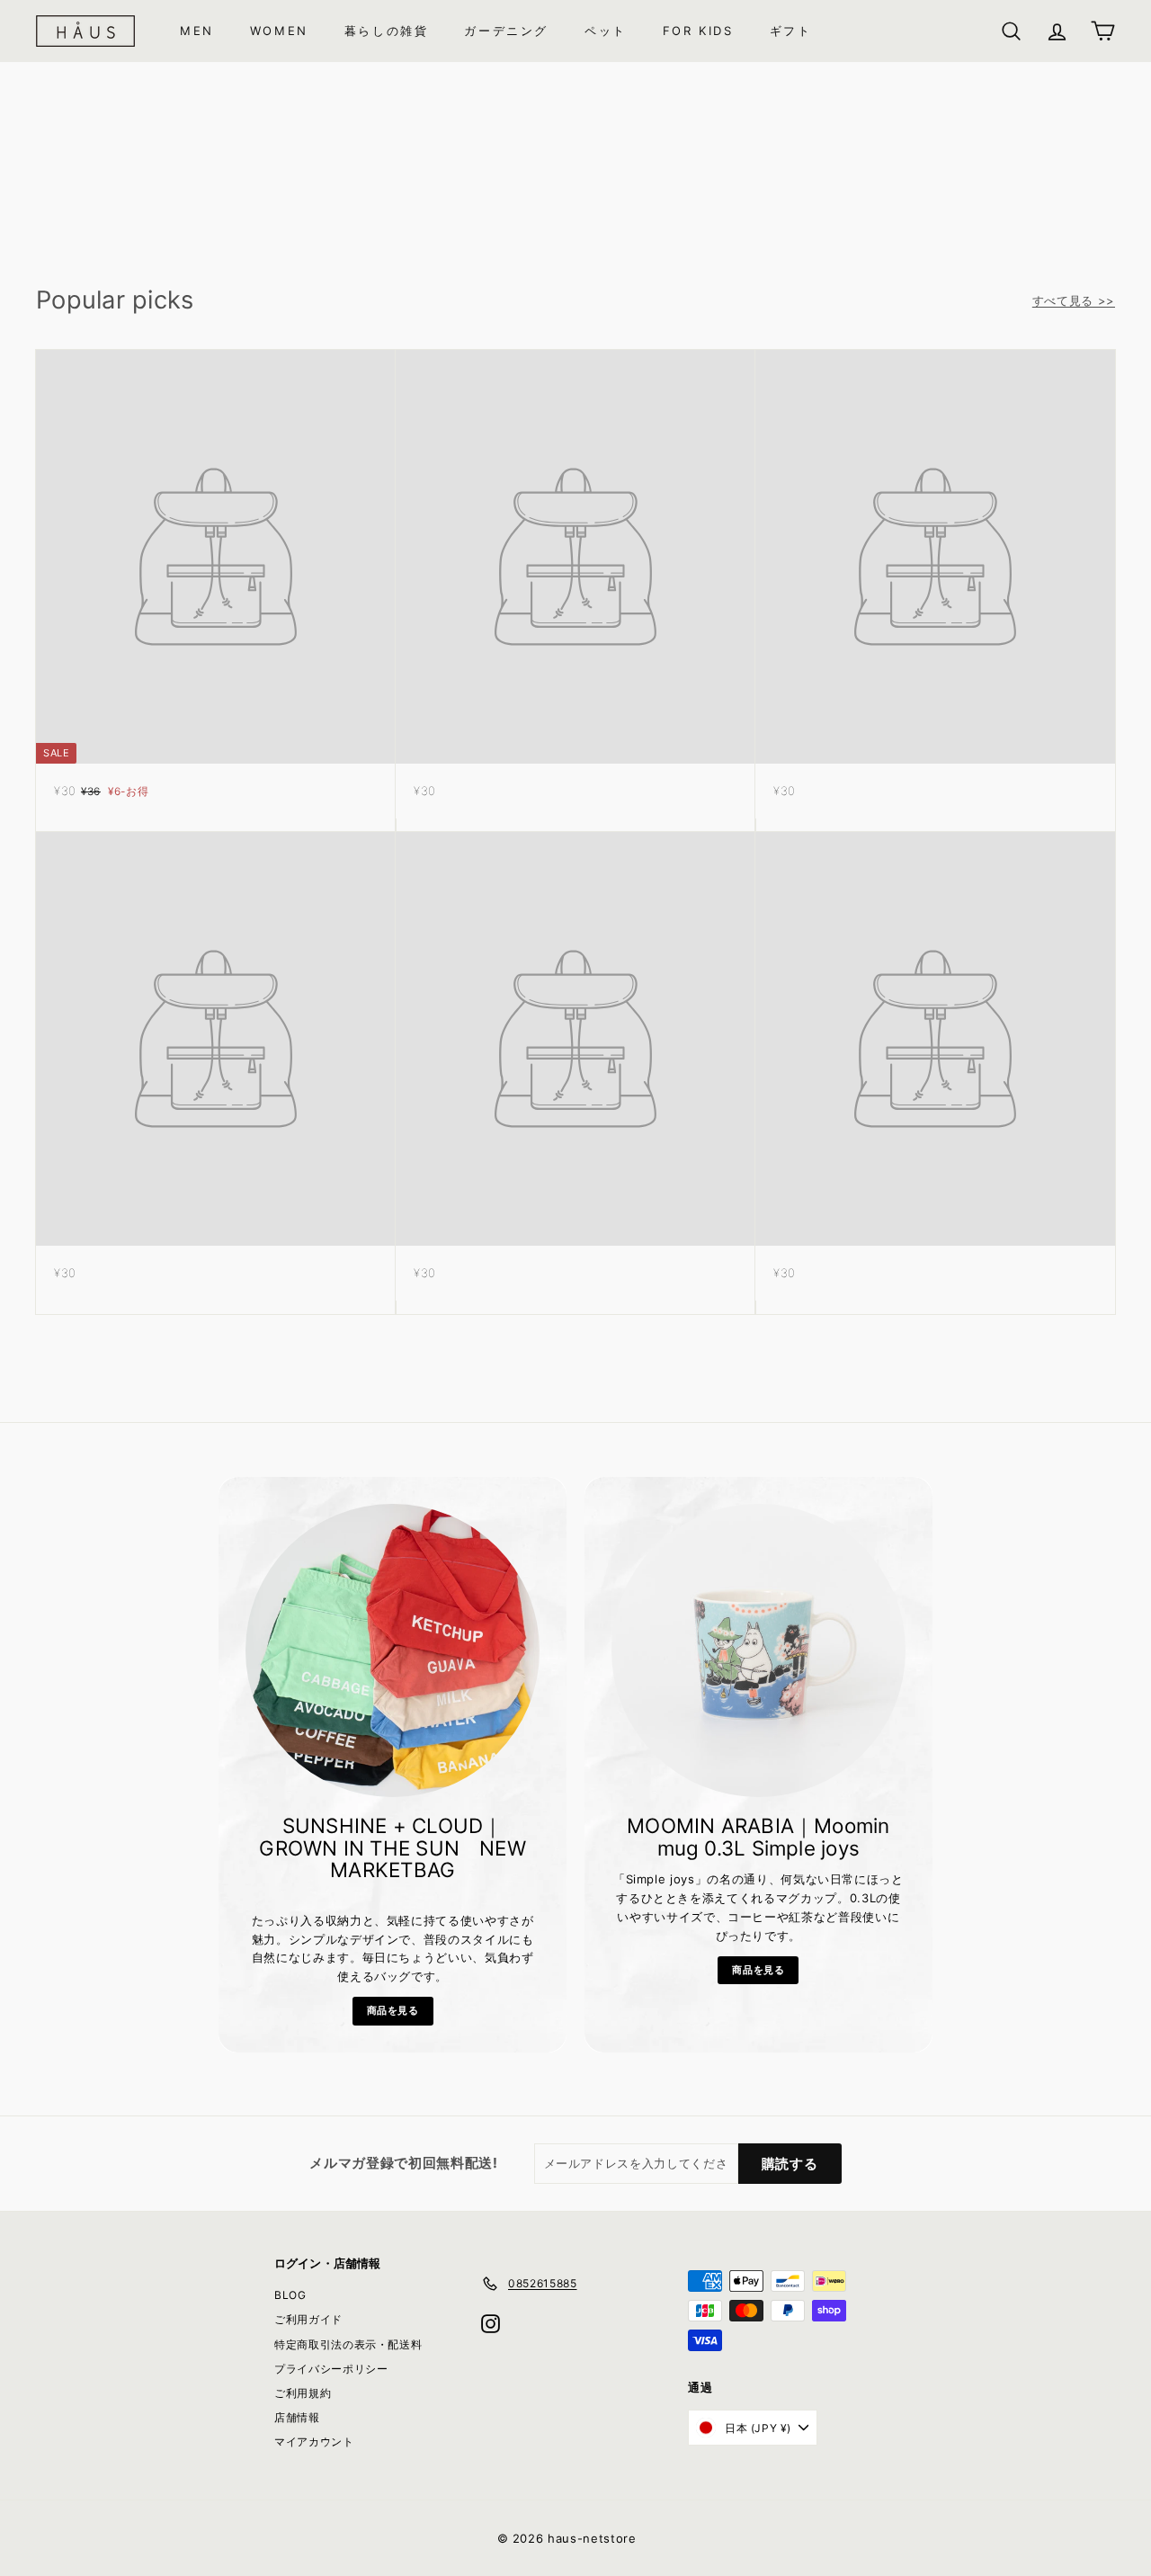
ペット (606, 31)
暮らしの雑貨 (387, 31)
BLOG (290, 2295)
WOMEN (279, 31)
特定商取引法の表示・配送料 (348, 2344)
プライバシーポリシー (331, 2369)
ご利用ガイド (308, 2319)
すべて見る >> (1074, 300)
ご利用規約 (303, 2393)
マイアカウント (314, 2442)
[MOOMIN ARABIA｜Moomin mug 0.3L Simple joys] (758, 1651)
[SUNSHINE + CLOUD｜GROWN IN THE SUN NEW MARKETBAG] (393, 1651)
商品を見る (393, 2010)
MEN (197, 31)
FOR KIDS (698, 31)
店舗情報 (297, 2417)
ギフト (791, 31)
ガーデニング (506, 31)
